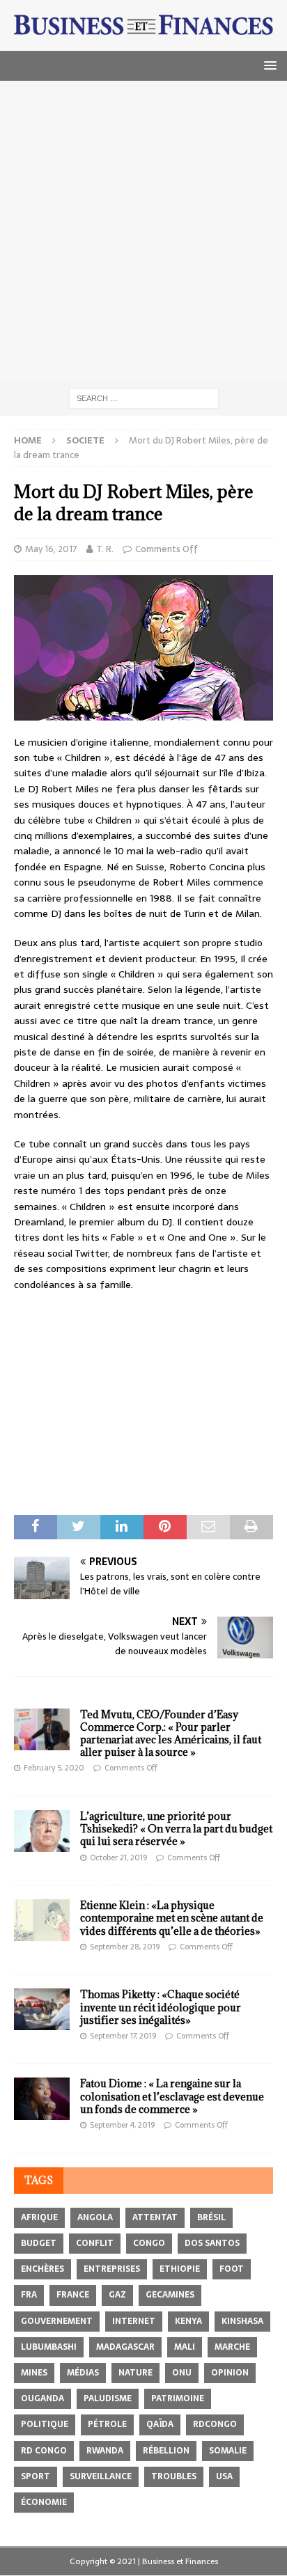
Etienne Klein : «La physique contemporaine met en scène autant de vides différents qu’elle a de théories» (172, 1918)
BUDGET (39, 2243)
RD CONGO (44, 2451)
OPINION (230, 2373)
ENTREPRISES (112, 2269)
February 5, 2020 (54, 1768)
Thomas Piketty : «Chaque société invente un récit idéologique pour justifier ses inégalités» (161, 2007)
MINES (34, 2373)
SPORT (36, 2476)
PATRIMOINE (178, 2398)
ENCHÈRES (42, 2269)
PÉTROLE (107, 2424)
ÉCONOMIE (44, 2502)
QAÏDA (160, 2424)
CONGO (149, 2243)
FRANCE (73, 2295)
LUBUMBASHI (49, 2347)
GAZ (117, 2295)
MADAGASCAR (125, 2347)
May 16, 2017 (51, 549)
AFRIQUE (39, 2217)
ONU (182, 2373)
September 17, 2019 (123, 2036)
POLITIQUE (45, 2424)
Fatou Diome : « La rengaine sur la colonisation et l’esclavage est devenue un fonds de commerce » (172, 2096)
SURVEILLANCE (101, 2476)
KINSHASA (242, 2321)
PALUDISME (108, 2398)
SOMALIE (228, 2451)
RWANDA (105, 2451)
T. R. (105, 549)
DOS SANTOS (212, 2243)
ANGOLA (95, 2217)
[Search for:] (144, 398)
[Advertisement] (143, 231)
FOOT (232, 2269)
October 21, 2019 (118, 1858)
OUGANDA (42, 2398)
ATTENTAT (155, 2217)
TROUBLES (174, 2476)
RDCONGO (215, 2424)
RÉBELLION (166, 2451)
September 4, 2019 (122, 2125)
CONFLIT (95, 2243)
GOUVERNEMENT (57, 2321)
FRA (29, 2295)
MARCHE (232, 2347)
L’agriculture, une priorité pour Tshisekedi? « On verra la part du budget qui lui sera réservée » (176, 1829)
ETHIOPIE (180, 2269)
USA (224, 2476)
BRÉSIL (211, 2217)
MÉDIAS (83, 2373)
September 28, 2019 (125, 1947)
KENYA (188, 2321)
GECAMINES (170, 2295)
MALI (185, 2347)
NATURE (135, 2373)
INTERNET (134, 2321)
